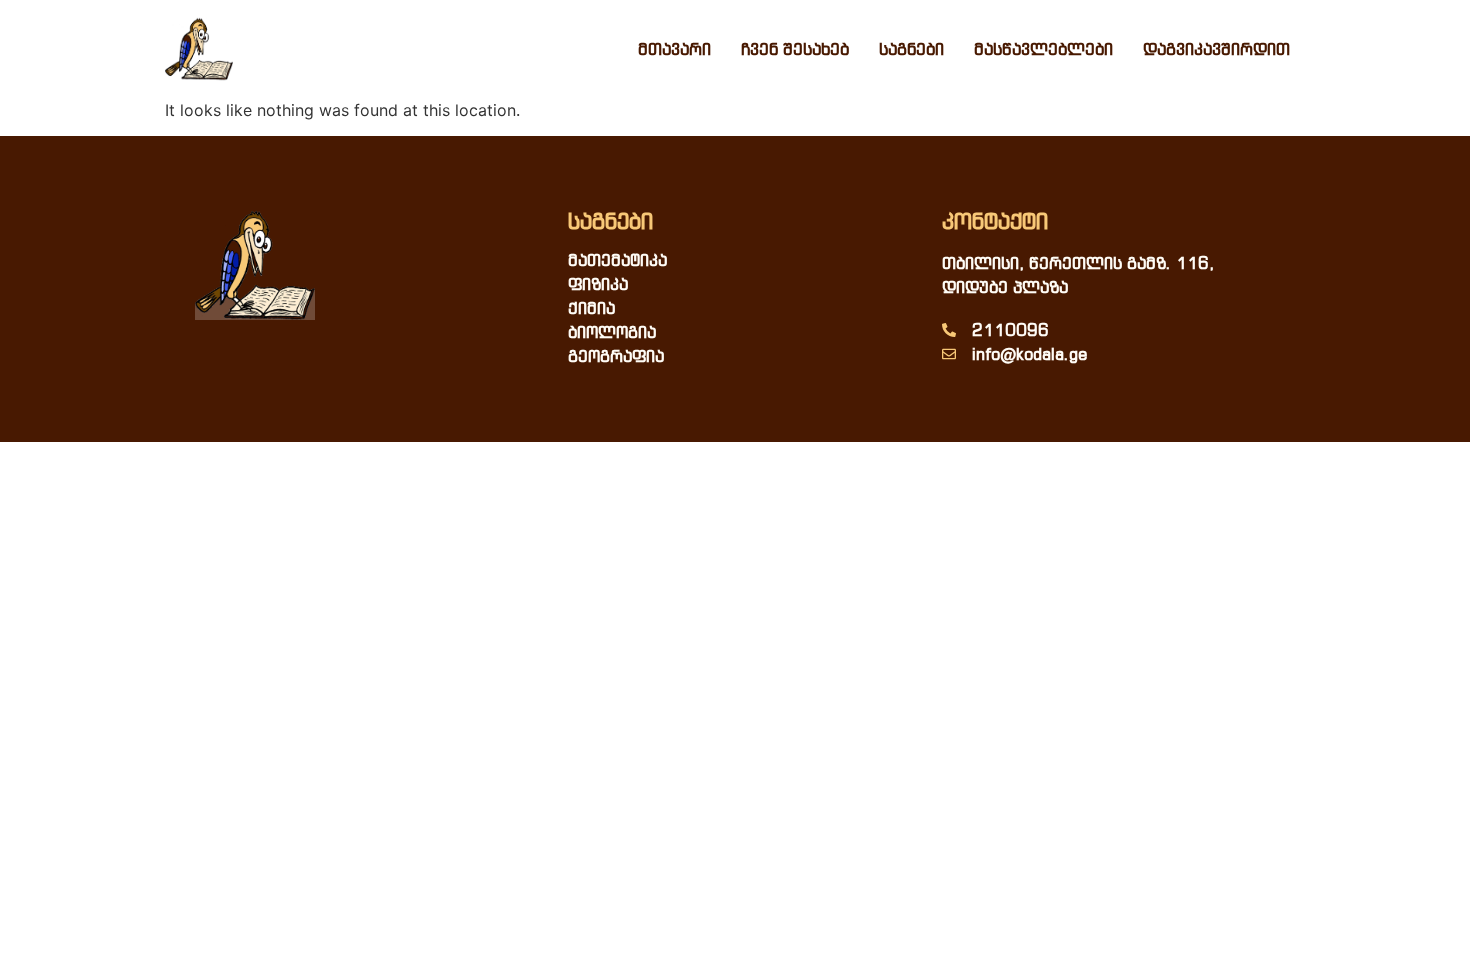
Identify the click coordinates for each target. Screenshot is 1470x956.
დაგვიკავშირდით (1216, 49)
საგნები (911, 49)
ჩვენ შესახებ (795, 49)
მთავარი (674, 49)
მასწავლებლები (1043, 49)
